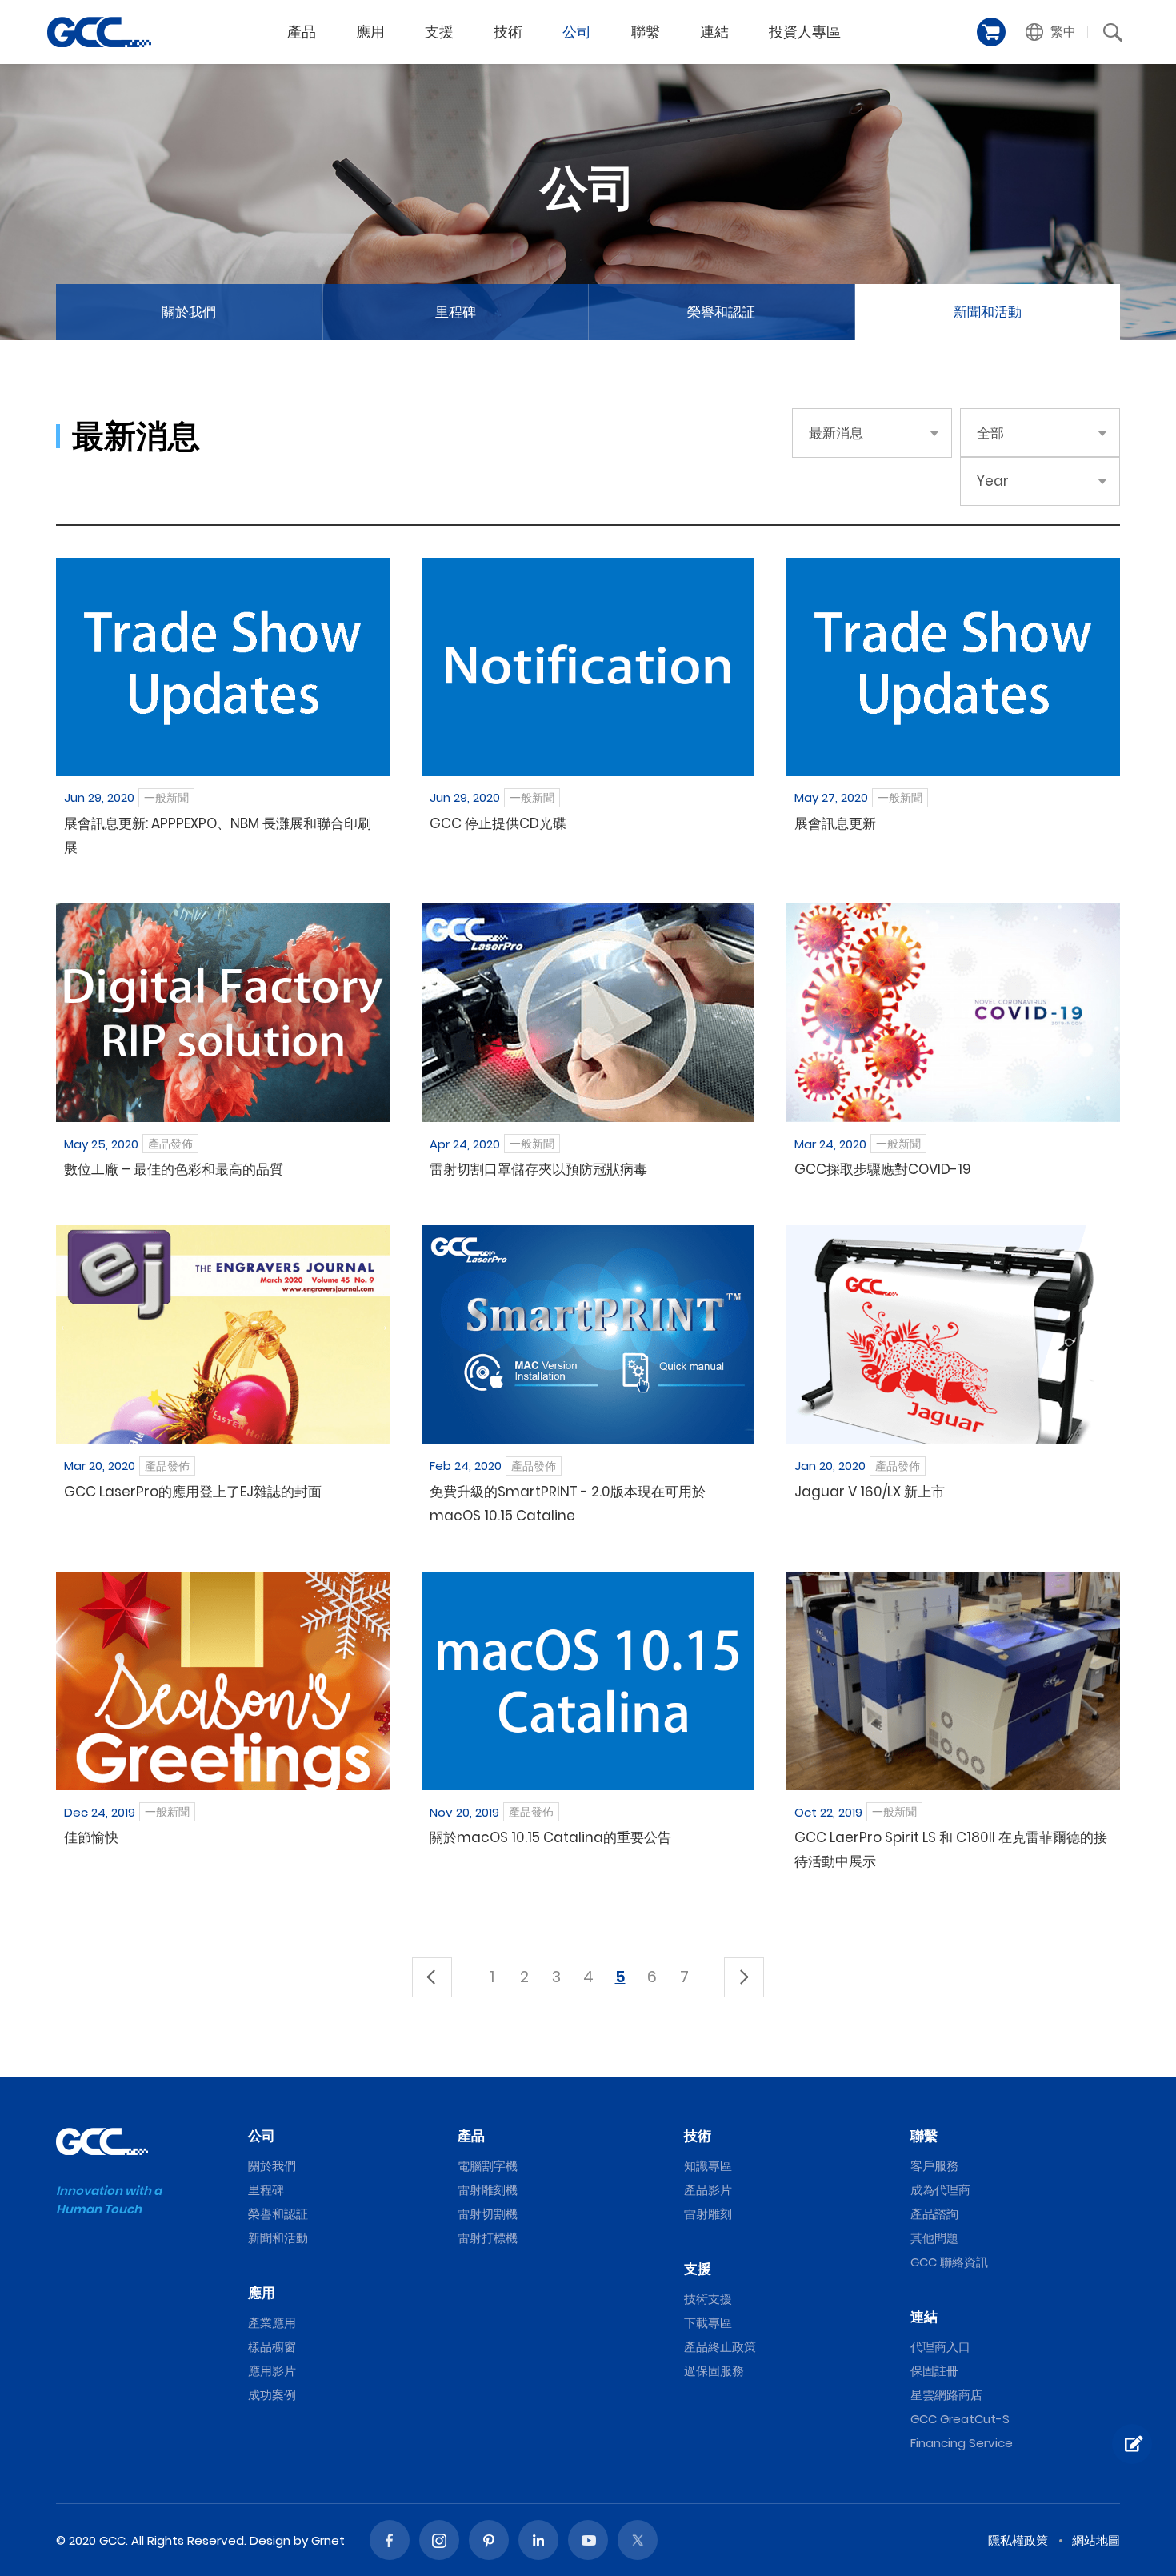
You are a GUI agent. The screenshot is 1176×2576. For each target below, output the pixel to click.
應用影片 (272, 2371)
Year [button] (993, 481)
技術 (508, 32)
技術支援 (708, 2299)
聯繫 (646, 32)
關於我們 (189, 312)
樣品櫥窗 (272, 2347)
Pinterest (489, 2540)
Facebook (390, 2540)
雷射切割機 (488, 2214)
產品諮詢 (934, 2214)
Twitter (638, 2540)
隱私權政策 (1018, 2540)
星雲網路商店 (946, 2395)
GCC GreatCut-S (960, 2419)
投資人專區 (805, 32)
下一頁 (744, 1977)
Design (270, 2540)
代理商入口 (940, 2347)
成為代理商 (940, 2190)
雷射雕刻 (708, 2214)
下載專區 (708, 2323)
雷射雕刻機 (488, 2190)
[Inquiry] (1132, 2444)
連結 (714, 32)
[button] (1051, 32)
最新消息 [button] (836, 433)
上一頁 (432, 1977)
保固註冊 (934, 2371)
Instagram (439, 2540)
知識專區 (708, 2166)
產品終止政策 (720, 2347)
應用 (370, 32)
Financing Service (962, 2443)
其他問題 (934, 2238)
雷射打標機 (488, 2238)
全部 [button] (990, 433)
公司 (577, 32)
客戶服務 (934, 2166)
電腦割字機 (488, 2166)
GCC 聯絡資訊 (949, 2262)
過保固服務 (714, 2371)
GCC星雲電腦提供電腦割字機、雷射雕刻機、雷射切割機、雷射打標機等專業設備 (99, 32)
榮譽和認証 (721, 312)
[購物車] (991, 32)
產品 (302, 32)
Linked (538, 2540)
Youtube (588, 2540)
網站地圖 (1096, 2540)
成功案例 (272, 2395)
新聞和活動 (988, 312)
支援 (439, 32)
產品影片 (708, 2190)
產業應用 (272, 2323)
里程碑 (456, 312)
